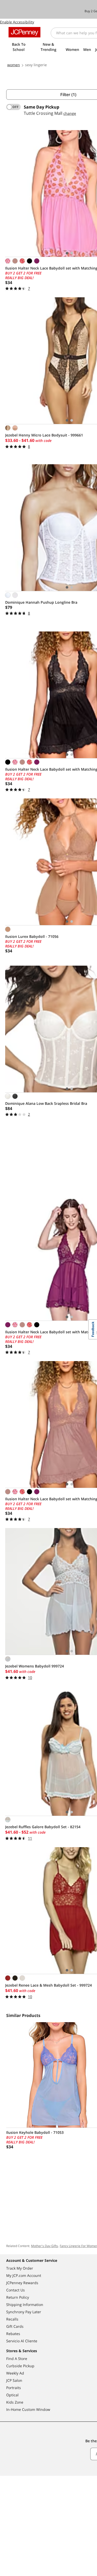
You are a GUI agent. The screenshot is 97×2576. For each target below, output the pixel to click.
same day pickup (42, 107)
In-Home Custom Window (28, 2409)
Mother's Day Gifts (44, 2246)
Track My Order (20, 2268)
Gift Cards (15, 2326)
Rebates (13, 2334)
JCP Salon (14, 2380)
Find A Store (17, 2359)
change (70, 113)
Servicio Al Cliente (22, 2341)
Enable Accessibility (17, 22)
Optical (12, 2395)
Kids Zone (15, 2402)
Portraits (14, 2388)
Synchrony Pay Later (24, 2312)
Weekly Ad (15, 2373)
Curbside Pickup (20, 2366)
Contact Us (16, 2290)
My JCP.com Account (24, 2275)
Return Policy (18, 2297)
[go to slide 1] (67, 253)
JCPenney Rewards (22, 2283)
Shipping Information (25, 2305)
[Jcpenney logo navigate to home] (24, 32)
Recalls (12, 2319)
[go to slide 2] (72, 253)
